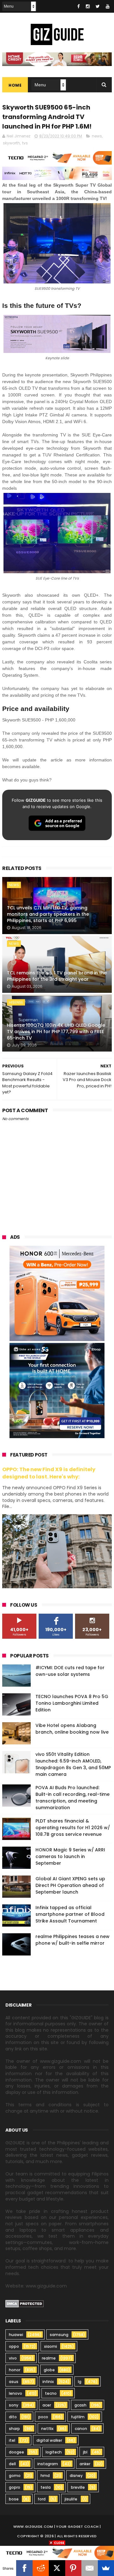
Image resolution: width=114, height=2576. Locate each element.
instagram (48, 2464)
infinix (48, 2382)
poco (43, 2417)
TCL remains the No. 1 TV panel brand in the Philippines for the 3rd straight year (57, 976)
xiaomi (51, 2346)
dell (12, 2464)
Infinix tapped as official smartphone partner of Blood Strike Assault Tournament (70, 1914)
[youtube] (108, 6)
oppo (14, 2346)
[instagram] (88, 6)
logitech (54, 2452)
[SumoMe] (106, 2568)
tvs (25, 143)
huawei (16, 2335)
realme (49, 2358)
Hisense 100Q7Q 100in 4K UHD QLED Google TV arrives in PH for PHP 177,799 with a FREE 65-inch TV (56, 1031)
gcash (80, 2405)
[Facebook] (24, 2568)
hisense (16, 1002)
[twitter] (98, 6)
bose (14, 2499)
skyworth (11, 143)
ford (42, 2499)
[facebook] (79, 6)
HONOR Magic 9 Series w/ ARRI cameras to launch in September (70, 1856)
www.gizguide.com (33, 2526)
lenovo (16, 2393)
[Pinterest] (73, 2568)
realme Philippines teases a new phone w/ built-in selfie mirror (73, 1940)
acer (47, 2405)
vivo (13, 2358)
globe (49, 2370)
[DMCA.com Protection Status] (25, 2306)
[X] (57, 2568)
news (97, 136)
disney (76, 2476)
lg (80, 2382)
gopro (15, 2487)
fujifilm (78, 2417)
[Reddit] (41, 2568)
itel (12, 2440)
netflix (47, 2429)
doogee (16, 2452)
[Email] (89, 2568)
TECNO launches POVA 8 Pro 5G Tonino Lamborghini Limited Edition (72, 1703)
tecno (51, 2393)
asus (14, 2382)
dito (13, 2417)
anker (85, 2464)
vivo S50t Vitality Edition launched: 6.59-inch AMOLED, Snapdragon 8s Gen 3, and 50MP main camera (73, 1764)
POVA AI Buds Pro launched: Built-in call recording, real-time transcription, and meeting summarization (73, 1798)
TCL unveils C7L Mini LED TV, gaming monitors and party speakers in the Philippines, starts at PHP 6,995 (48, 914)
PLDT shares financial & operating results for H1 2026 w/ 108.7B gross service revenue (73, 1828)
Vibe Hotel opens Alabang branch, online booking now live (72, 1729)
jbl (85, 2452)
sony (14, 2405)
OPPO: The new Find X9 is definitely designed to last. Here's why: (49, 1473)
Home (15, 85)
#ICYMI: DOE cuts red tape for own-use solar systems (70, 1671)
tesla (46, 2487)
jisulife (71, 2499)
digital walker (49, 2440)
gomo (15, 2476)
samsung (59, 2335)
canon (81, 2429)
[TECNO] (57, 2553)
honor (15, 2370)
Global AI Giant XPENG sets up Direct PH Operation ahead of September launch (70, 1885)
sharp (14, 2429)
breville (78, 2487)
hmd (45, 2476)
